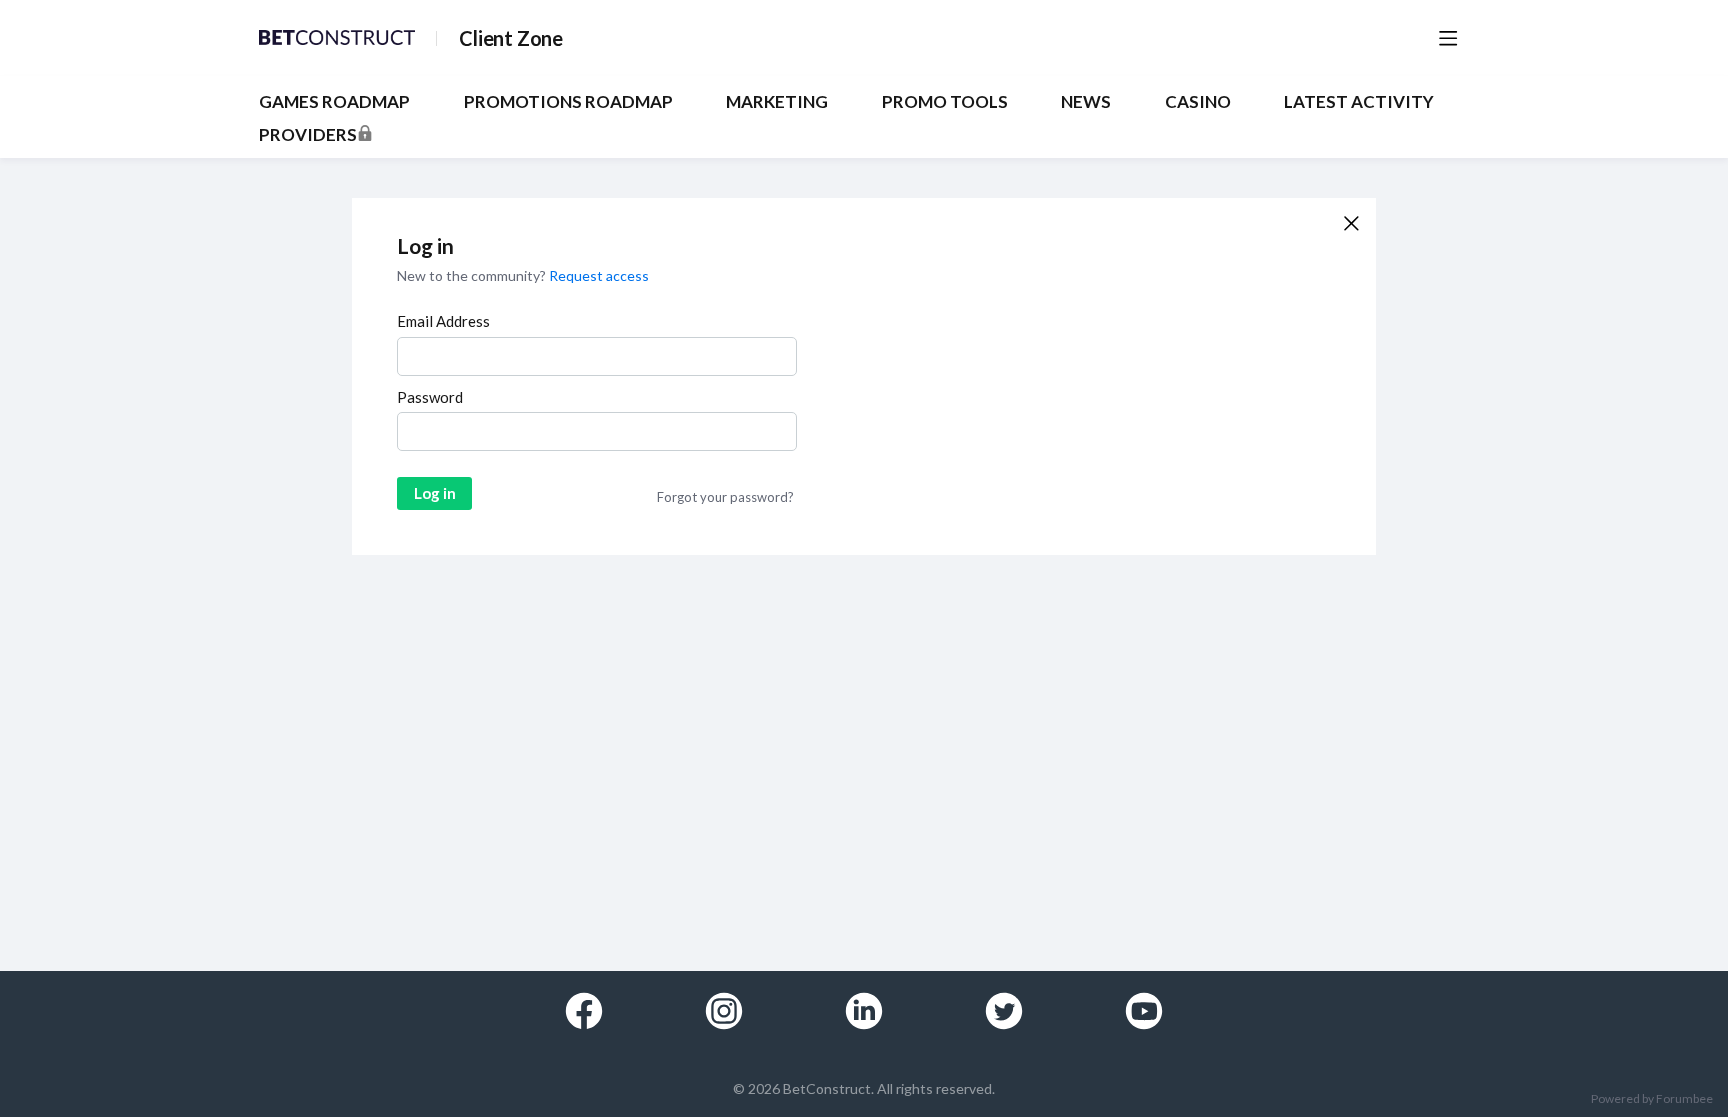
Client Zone (511, 38)
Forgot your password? (725, 497)
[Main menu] (1448, 38)
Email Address (443, 321)
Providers (308, 135)
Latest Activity (1359, 102)
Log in (435, 493)
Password (430, 397)
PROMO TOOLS (945, 102)
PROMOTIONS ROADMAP (568, 102)
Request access (599, 275)
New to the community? (473, 275)
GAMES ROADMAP (334, 102)
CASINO (1198, 102)
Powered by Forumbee (1652, 1099)
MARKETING (777, 102)
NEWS (1086, 102)
